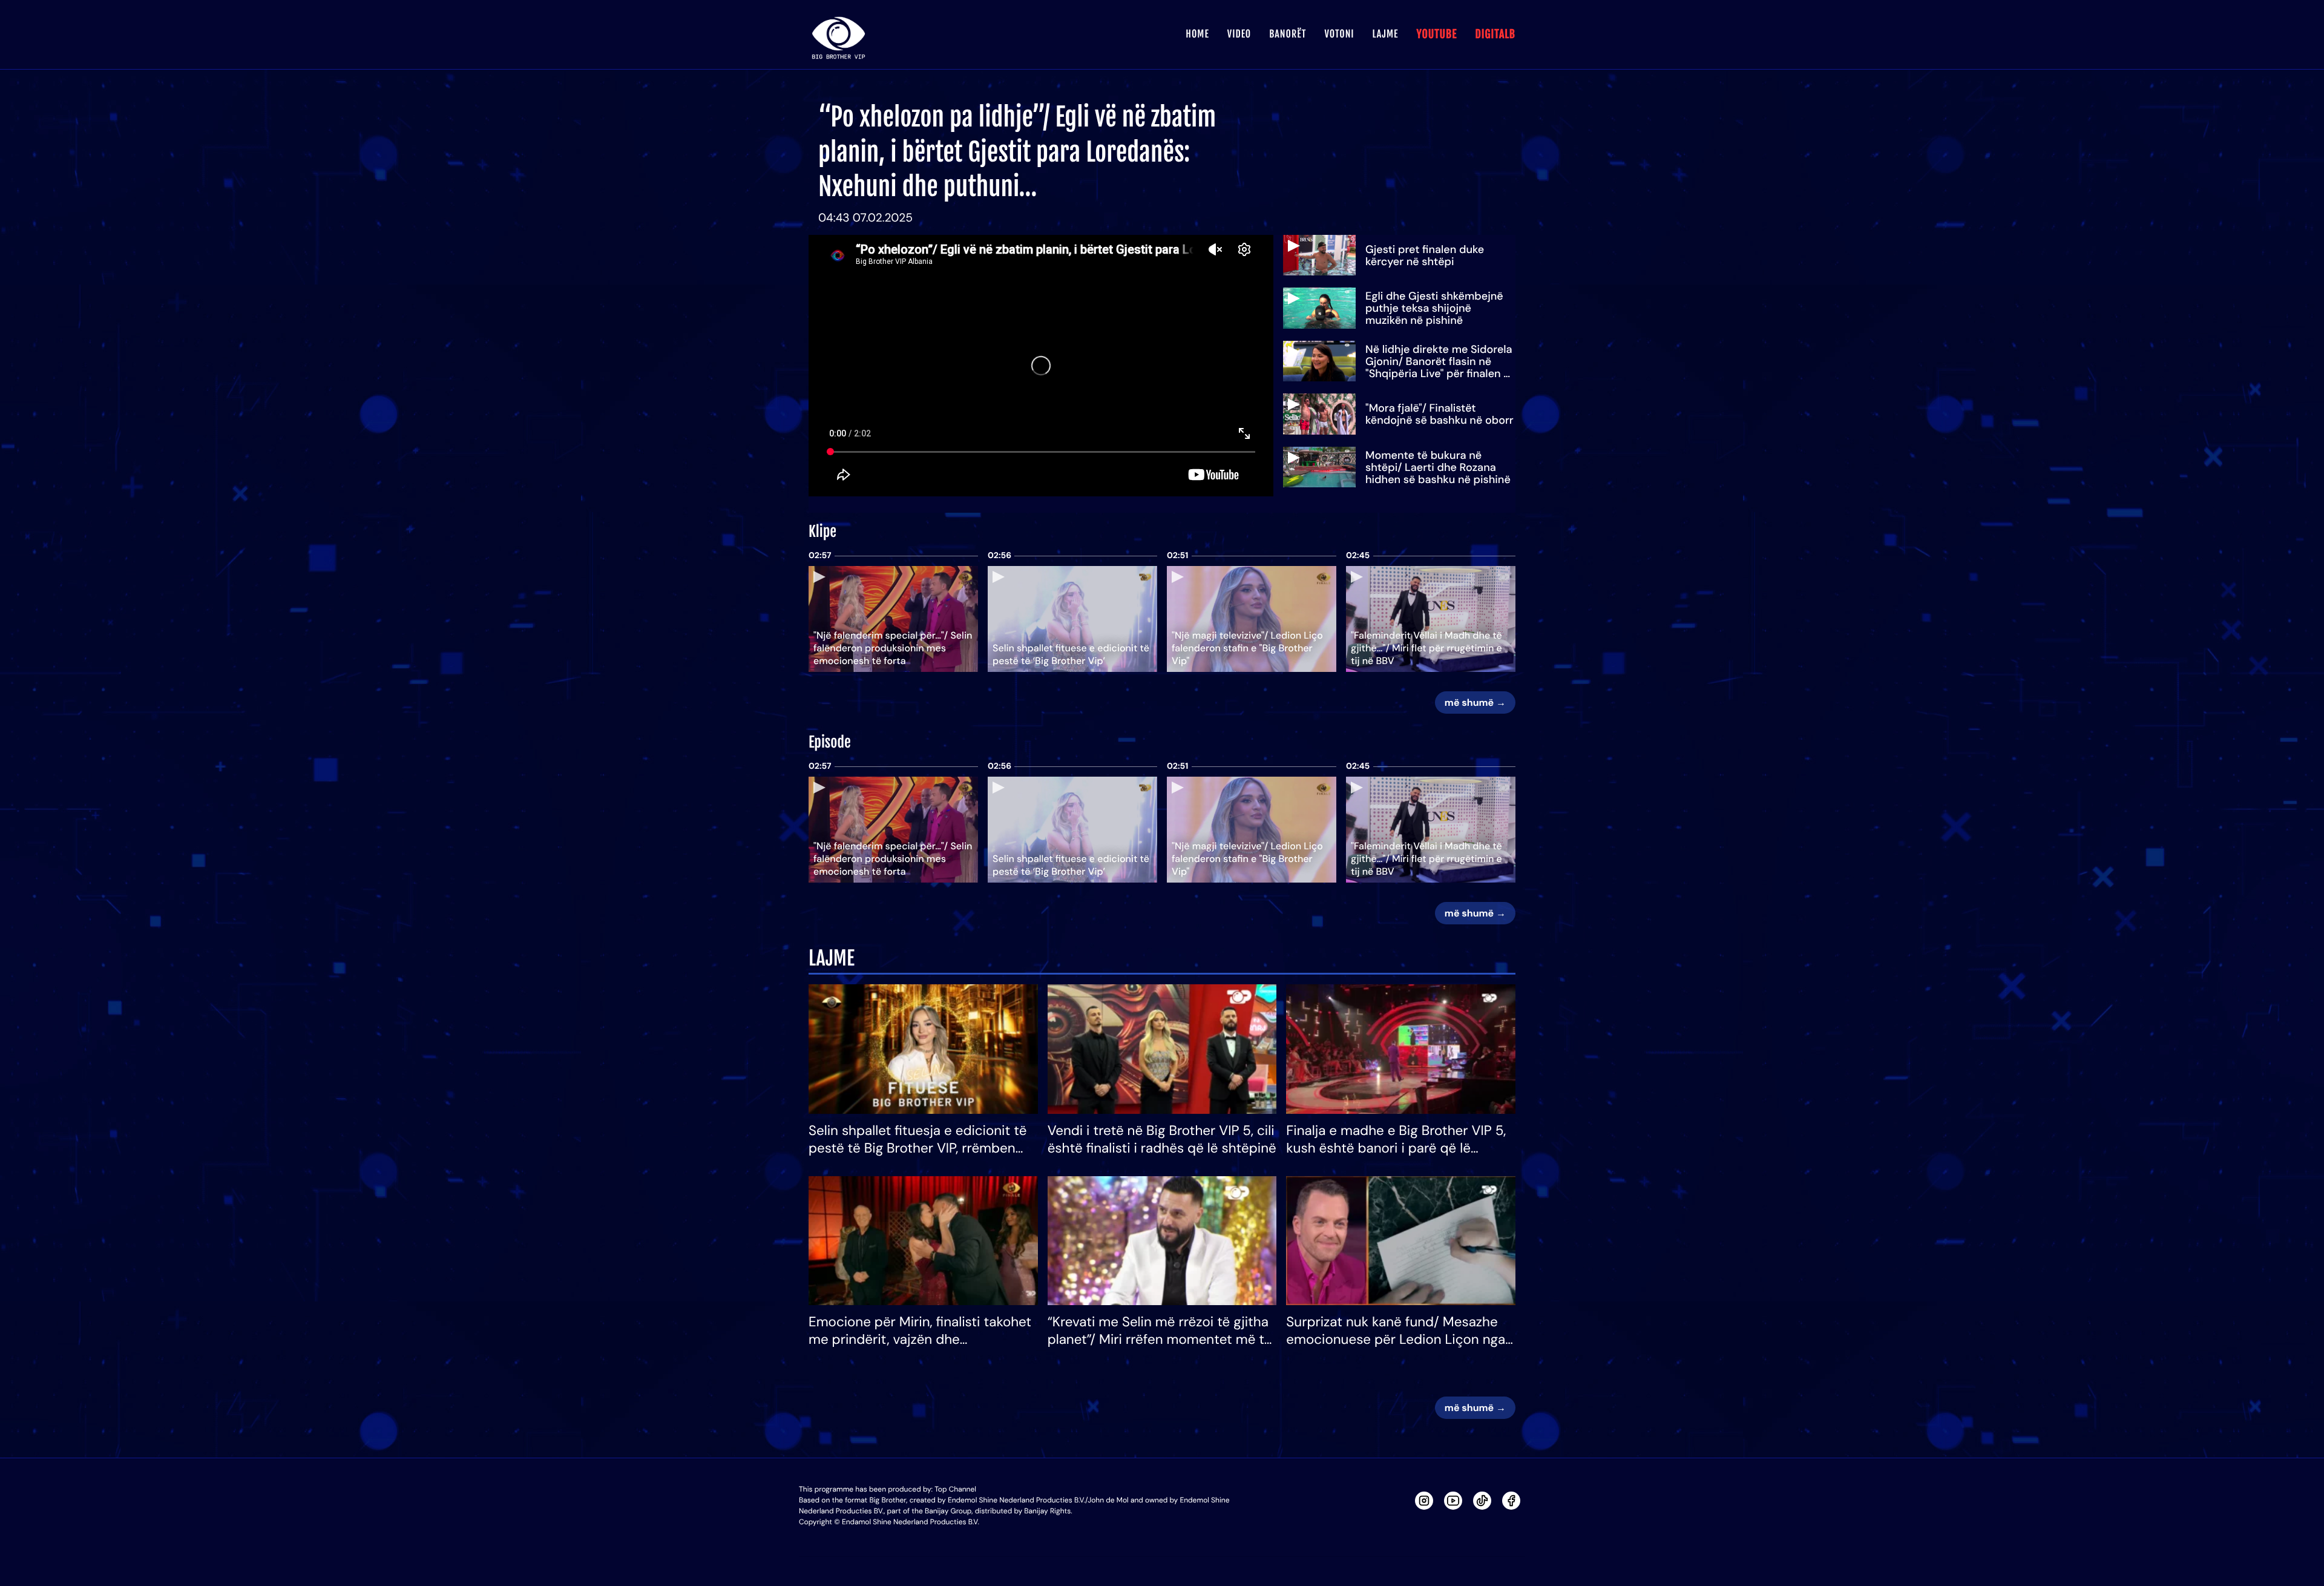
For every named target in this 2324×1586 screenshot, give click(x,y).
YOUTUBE (1436, 35)
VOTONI (1339, 34)
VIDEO (1239, 34)
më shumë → (1475, 703)
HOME (1197, 34)
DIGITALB (1495, 35)
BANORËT (1288, 34)
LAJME (1386, 34)
